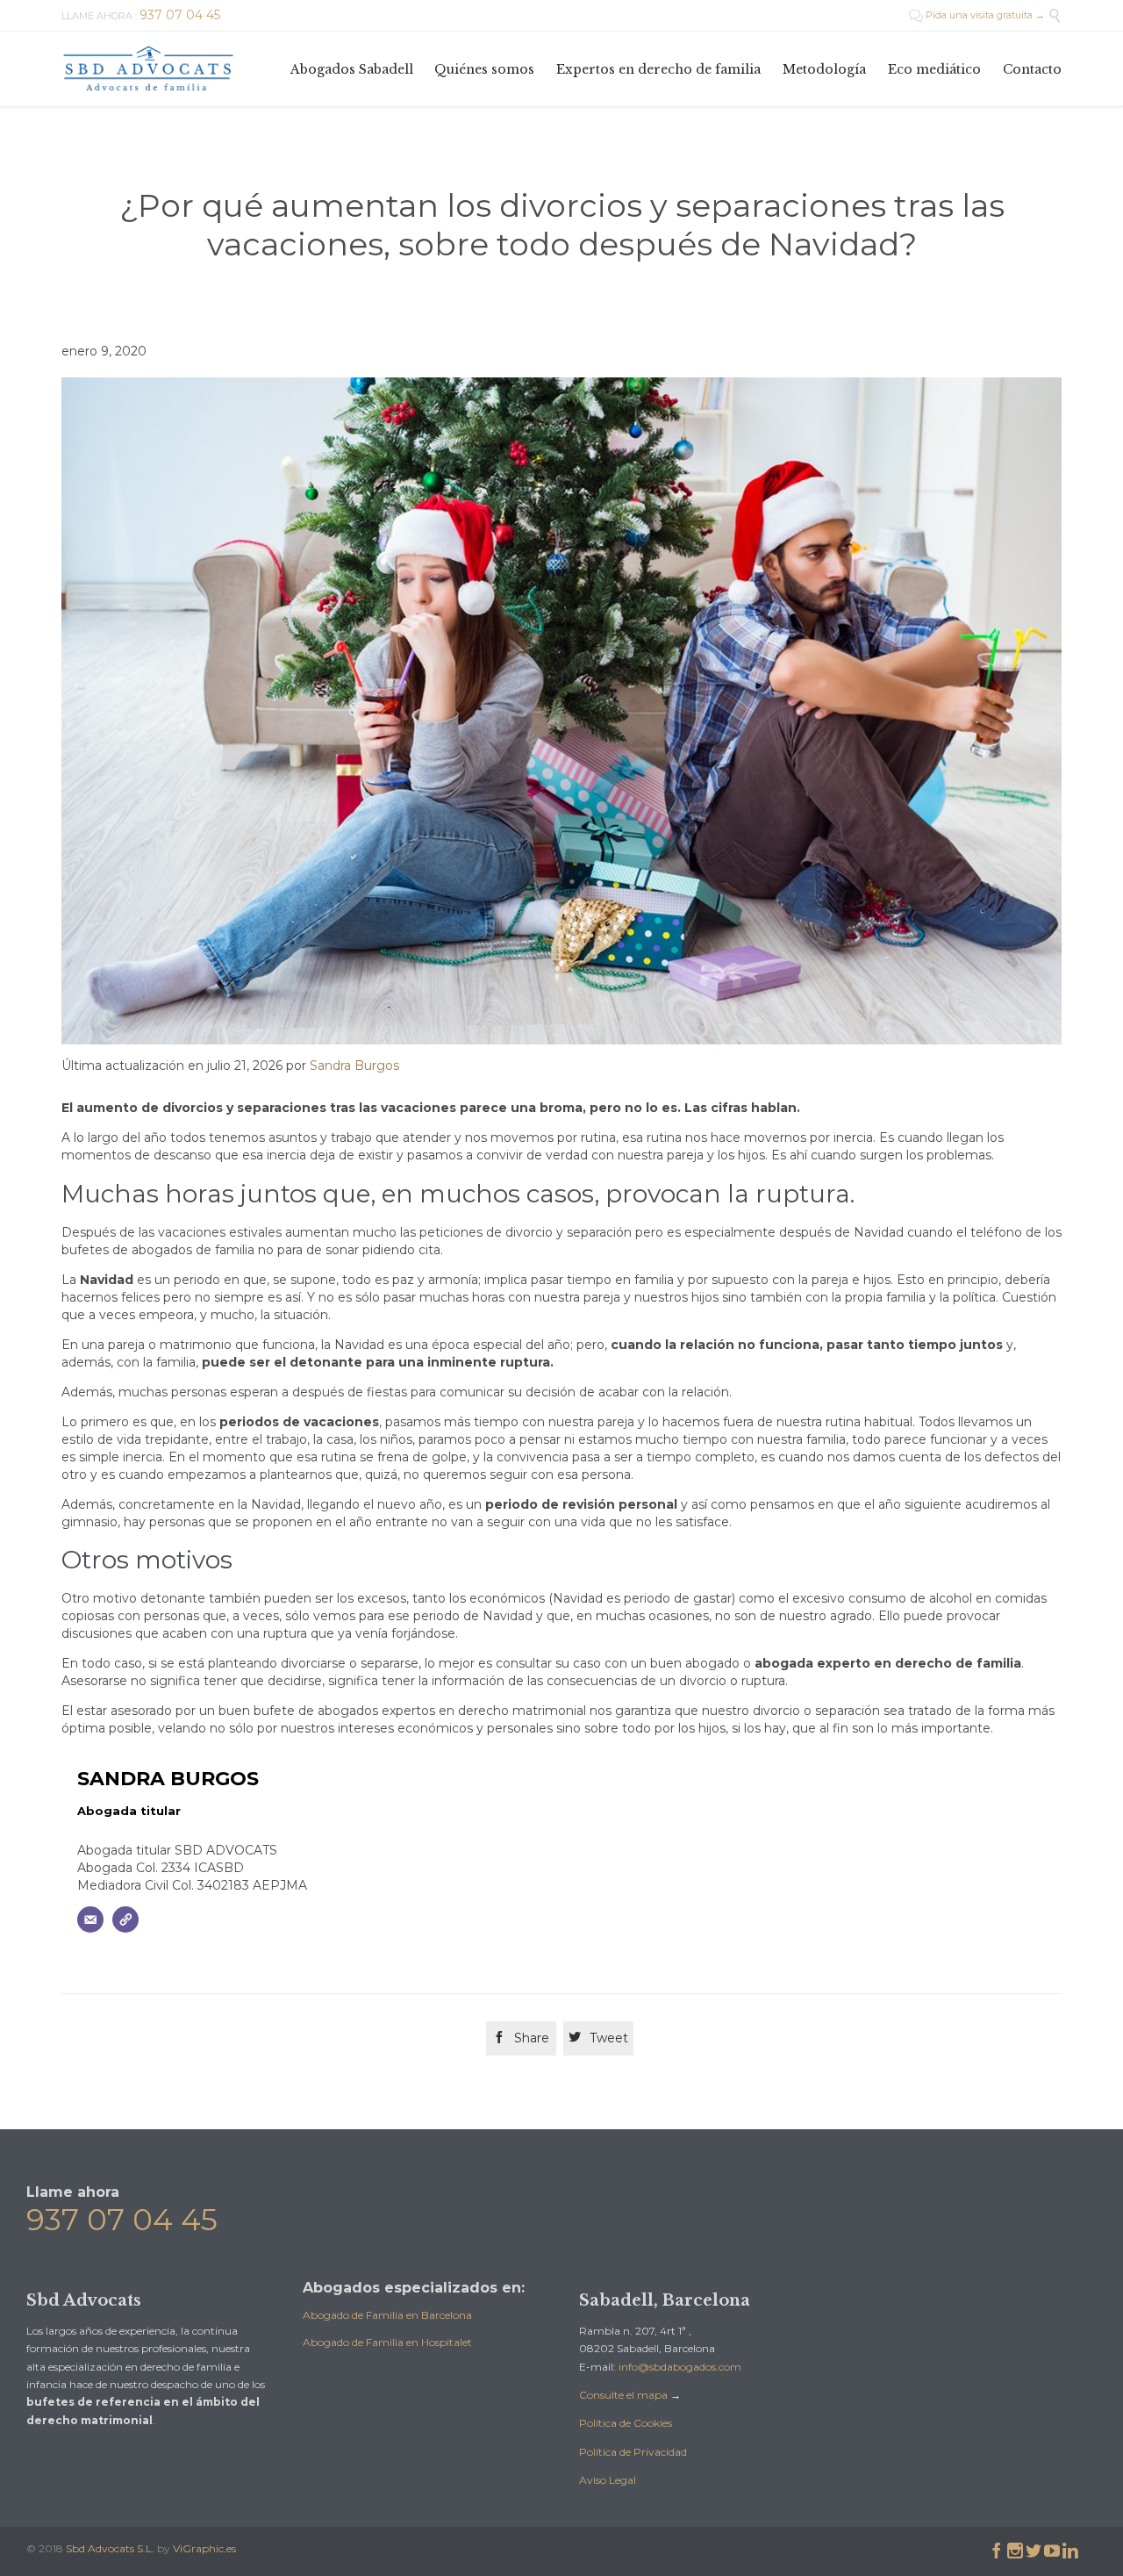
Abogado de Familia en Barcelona (387, 2315)
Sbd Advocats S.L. (110, 2548)
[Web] (125, 1919)
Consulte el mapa (623, 2395)
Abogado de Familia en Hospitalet (387, 2342)
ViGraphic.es (204, 2548)
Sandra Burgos (354, 1066)
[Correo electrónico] (90, 1919)
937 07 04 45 (122, 2220)
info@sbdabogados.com (680, 2367)
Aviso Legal (608, 2480)
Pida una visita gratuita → (977, 15)
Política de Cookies (626, 2423)
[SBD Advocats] (149, 69)
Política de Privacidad (633, 2452)
